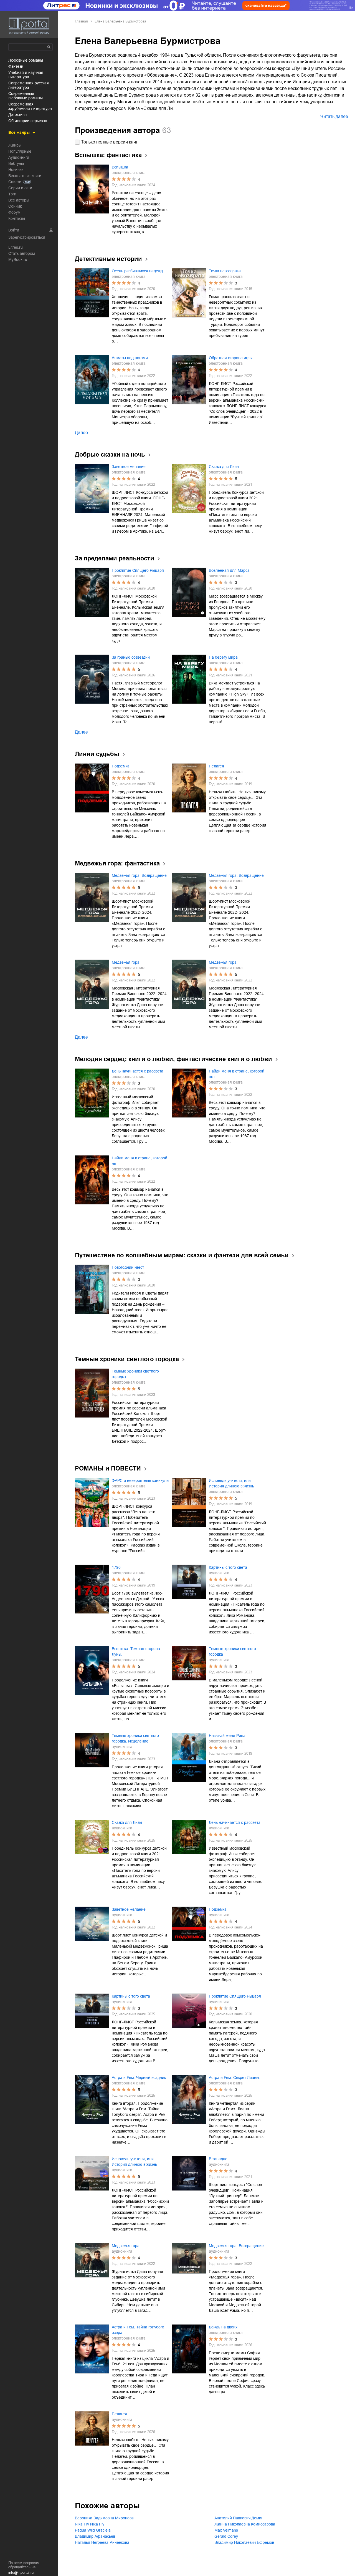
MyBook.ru (18, 260)
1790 (116, 1567)
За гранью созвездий (131, 657)
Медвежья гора (126, 962)
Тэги (12, 194)
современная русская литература (29, 85)
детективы (18, 115)
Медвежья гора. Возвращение (139, 875)
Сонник (15, 206)
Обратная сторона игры (231, 358)
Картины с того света (228, 1567)
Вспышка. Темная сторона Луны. (136, 1651)
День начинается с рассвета (138, 1071)
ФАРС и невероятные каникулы (140, 1480)
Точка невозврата (225, 271)
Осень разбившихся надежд (137, 271)
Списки (15, 182)
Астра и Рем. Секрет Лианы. (234, 2078)
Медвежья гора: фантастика (117, 863)
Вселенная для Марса (229, 570)
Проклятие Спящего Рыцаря (138, 570)
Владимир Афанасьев (95, 2536)
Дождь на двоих (223, 2327)
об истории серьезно (28, 121)
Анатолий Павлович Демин (239, 2518)
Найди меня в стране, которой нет (237, 1074)
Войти (14, 230)
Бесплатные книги (25, 176)
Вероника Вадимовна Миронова (104, 2518)
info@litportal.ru (21, 2573)
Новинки (16, 170)
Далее (81, 433)
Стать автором (22, 253)
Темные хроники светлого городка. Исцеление (135, 1738)
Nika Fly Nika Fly (90, 2524)
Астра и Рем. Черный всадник (139, 2078)
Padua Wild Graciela (93, 2530)
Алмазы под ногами (130, 358)
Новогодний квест (128, 1267)
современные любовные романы (26, 96)
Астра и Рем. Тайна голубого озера (138, 2330)
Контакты (17, 218)
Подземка (121, 766)
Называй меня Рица (227, 1736)
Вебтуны (16, 163)
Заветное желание (129, 467)
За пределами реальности (115, 558)
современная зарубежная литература (30, 106)
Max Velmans (226, 2530)
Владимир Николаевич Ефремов (244, 2542)
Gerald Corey (226, 2536)
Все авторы (19, 200)
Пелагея (216, 766)
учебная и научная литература (26, 75)
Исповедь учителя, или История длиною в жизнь (231, 1483)
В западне (218, 2159)
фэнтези (16, 66)
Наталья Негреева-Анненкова (102, 2542)
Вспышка (120, 167)
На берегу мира (223, 657)
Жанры (15, 145)
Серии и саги (20, 188)
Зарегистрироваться (27, 237)
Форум (14, 212)
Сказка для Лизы (224, 467)
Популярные (20, 151)
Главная (81, 21)
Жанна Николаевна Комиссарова (245, 2524)
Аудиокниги (19, 157)
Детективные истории (108, 259)
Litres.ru (16, 247)
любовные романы (26, 60)
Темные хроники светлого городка (135, 1374)
